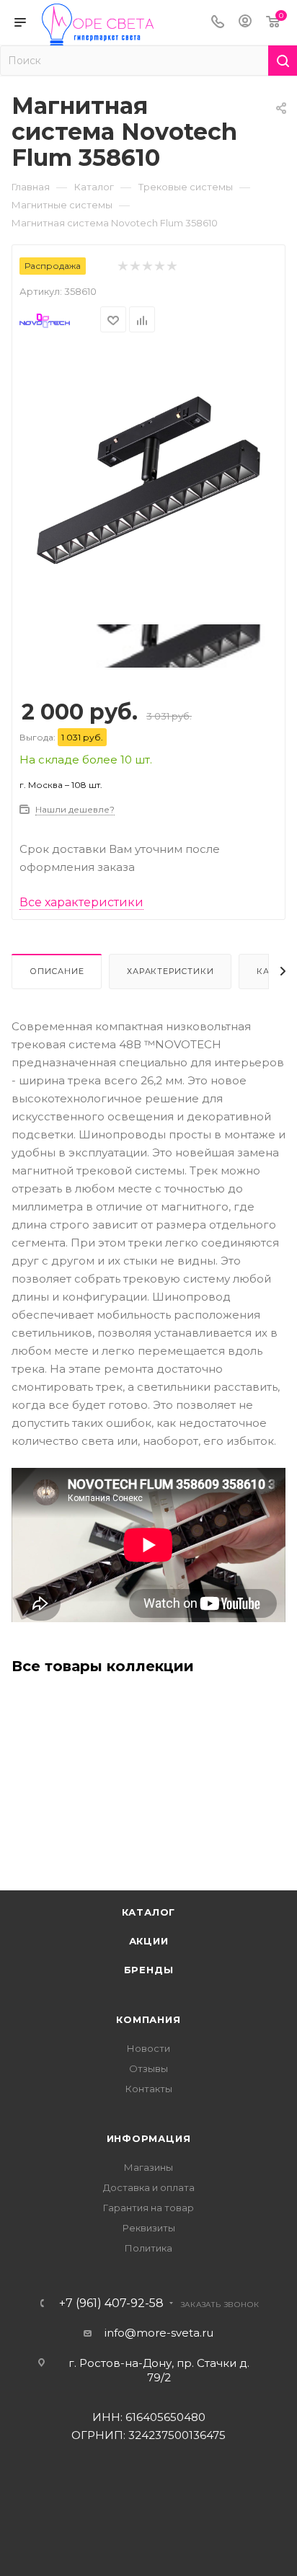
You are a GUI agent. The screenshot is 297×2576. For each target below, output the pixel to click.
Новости (148, 2048)
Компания (148, 2019)
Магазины (148, 2167)
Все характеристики (81, 902)
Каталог (149, 1912)
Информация (149, 2138)
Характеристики (170, 971)
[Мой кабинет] (245, 23)
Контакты (149, 2089)
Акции (149, 1941)
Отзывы (148, 2068)
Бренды (149, 1970)
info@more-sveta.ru (159, 2333)
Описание (57, 971)
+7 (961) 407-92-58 (111, 2303)
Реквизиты (149, 2228)
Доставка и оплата (149, 2187)
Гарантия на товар (148, 2208)
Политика (148, 2248)
